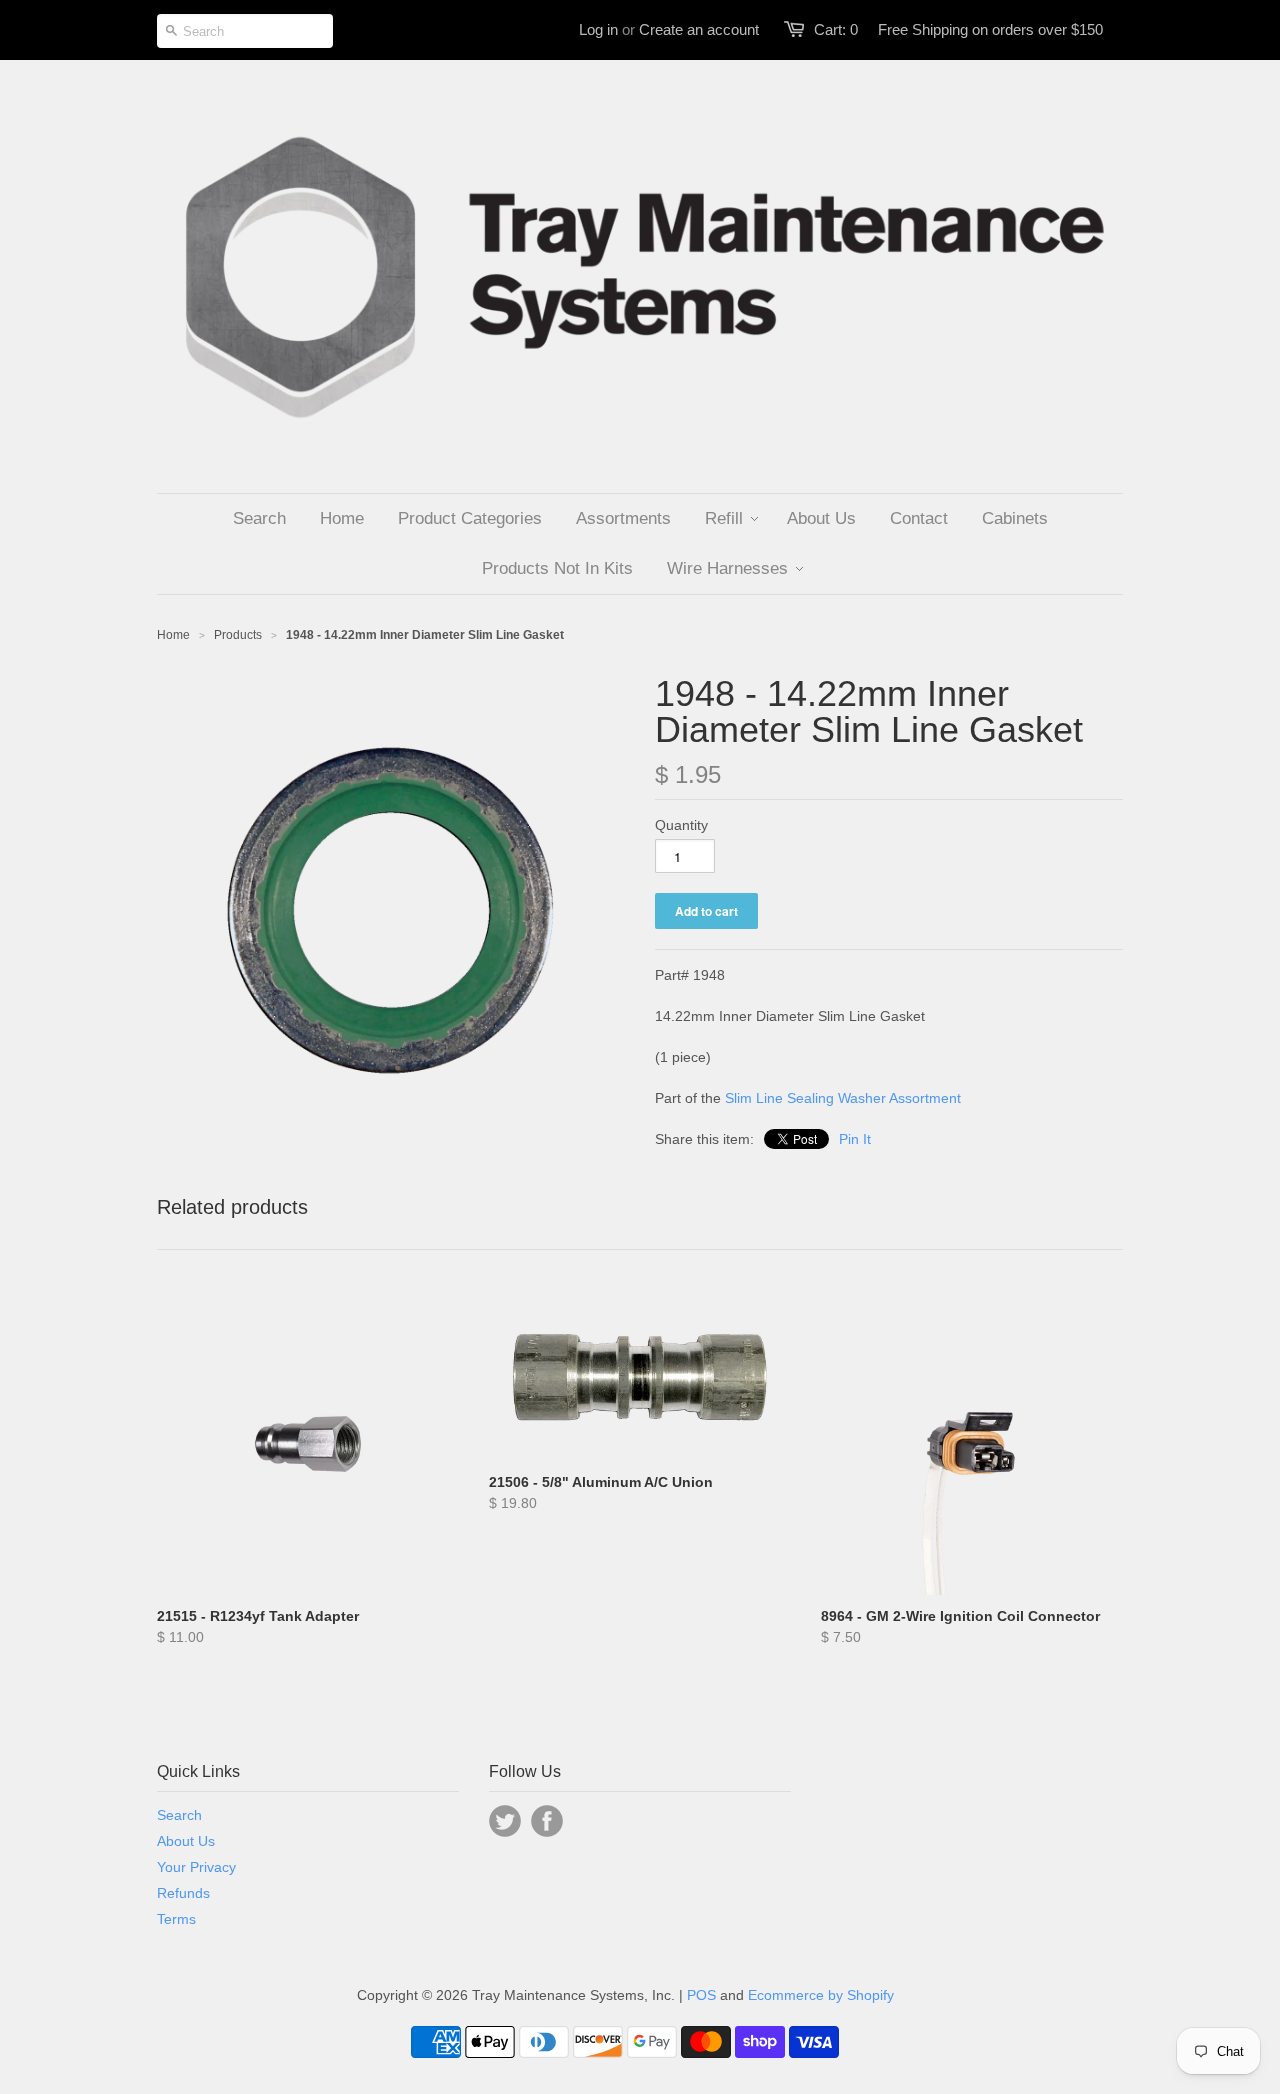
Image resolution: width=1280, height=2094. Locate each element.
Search (179, 1815)
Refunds (183, 1893)
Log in (598, 29)
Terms (176, 1919)
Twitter (505, 1821)
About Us (186, 1841)
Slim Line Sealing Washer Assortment (843, 1098)
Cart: (836, 29)
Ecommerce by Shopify (821, 1995)
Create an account (699, 29)
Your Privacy (196, 1867)
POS (701, 1995)
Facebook (547, 1821)
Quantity (681, 825)
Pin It (855, 1139)
